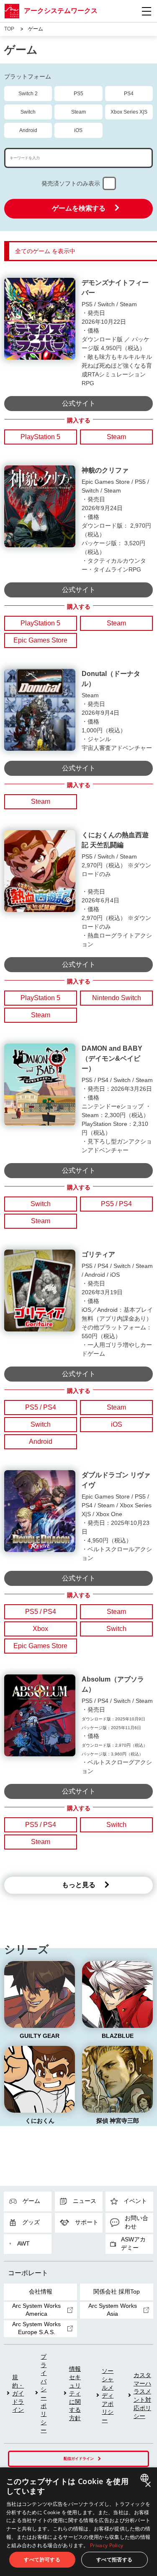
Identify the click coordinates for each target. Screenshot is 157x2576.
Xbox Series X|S (129, 112)
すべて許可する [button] (42, 2559)
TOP (9, 29)
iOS (78, 130)
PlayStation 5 (40, 437)
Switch (28, 112)
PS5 (78, 94)
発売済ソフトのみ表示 (71, 183)
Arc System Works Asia (113, 2310)
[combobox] (145, 2478)
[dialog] (78, 2522)
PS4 (129, 94)
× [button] (148, 2485)
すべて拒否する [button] (115, 2559)
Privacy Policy (107, 2545)
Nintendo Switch (117, 998)
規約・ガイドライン (18, 2393)
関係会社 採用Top (117, 2291)
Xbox (40, 1629)
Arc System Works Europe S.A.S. (36, 2328)
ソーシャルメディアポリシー (108, 2396)
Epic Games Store (40, 640)
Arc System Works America (36, 2310)
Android (28, 130)
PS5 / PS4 (116, 1204)
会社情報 (41, 2291)
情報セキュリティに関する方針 (75, 2393)
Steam (78, 112)
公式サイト (79, 403)
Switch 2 (28, 94)
